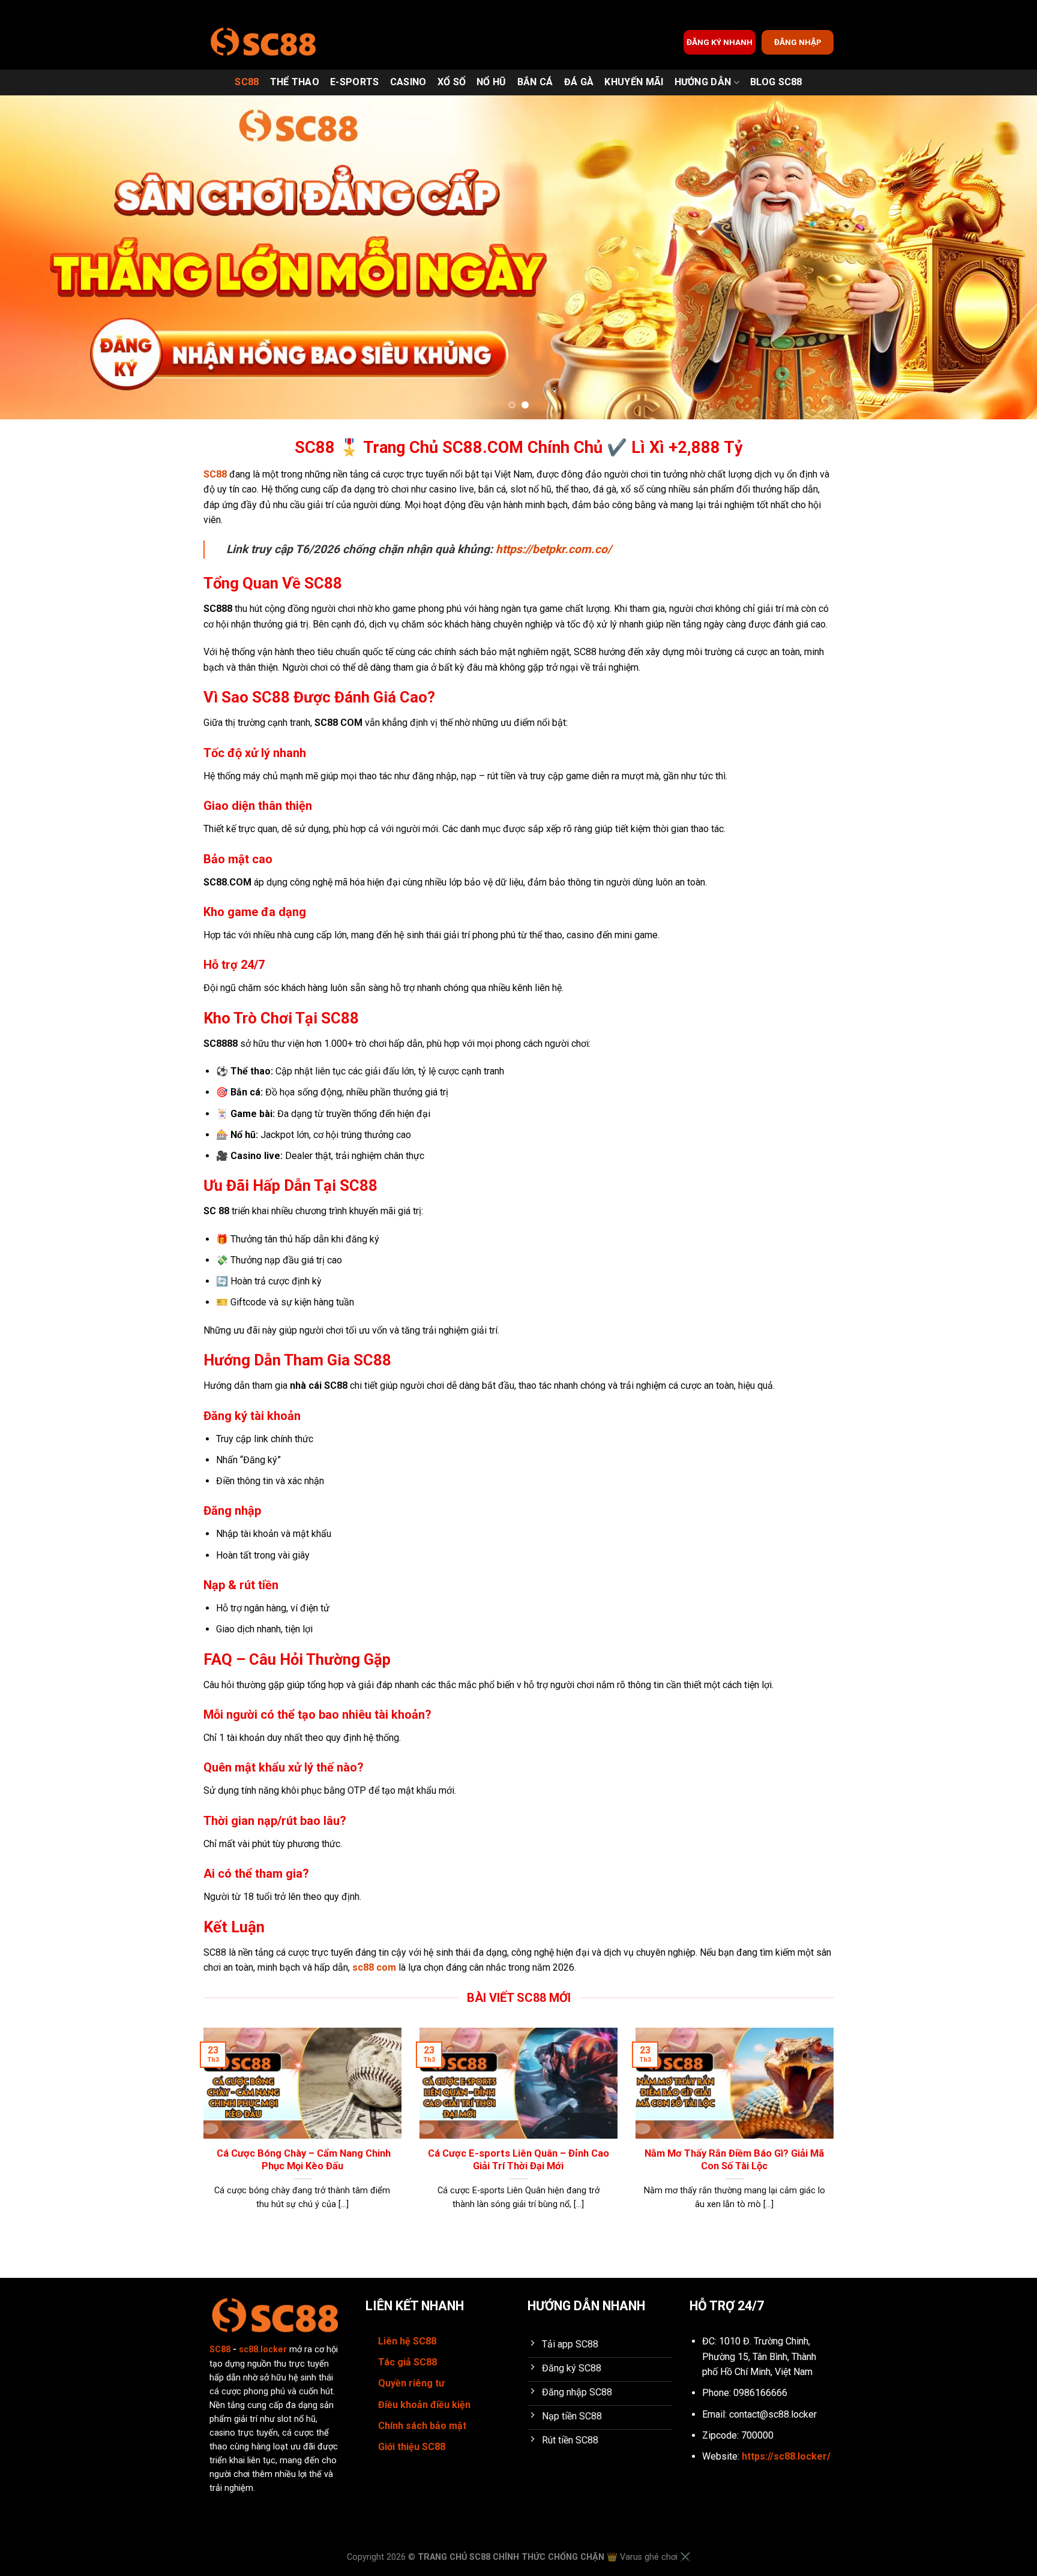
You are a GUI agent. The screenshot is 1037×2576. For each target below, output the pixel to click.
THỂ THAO (295, 82)
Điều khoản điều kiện (424, 2405)
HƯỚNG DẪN (703, 82)
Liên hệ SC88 (407, 2341)
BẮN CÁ (535, 82)
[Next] (1001, 257)
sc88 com (374, 1967)
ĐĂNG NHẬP (798, 42)
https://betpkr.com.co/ (554, 549)
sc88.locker (263, 2350)
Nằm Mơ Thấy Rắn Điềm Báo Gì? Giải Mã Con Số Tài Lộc (734, 2160)
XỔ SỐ (452, 82)
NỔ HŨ (491, 82)
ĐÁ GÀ (579, 82)
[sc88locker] (263, 42)
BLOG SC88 (776, 82)
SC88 (247, 82)
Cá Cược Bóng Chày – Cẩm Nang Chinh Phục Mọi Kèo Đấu (302, 2160)
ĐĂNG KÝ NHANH (720, 42)
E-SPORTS (355, 82)
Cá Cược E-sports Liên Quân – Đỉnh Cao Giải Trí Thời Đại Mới (518, 2160)
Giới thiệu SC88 (412, 2447)
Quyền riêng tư (411, 2383)
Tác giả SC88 (407, 2362)
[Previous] (36, 257)
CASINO (408, 82)
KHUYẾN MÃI (634, 82)
